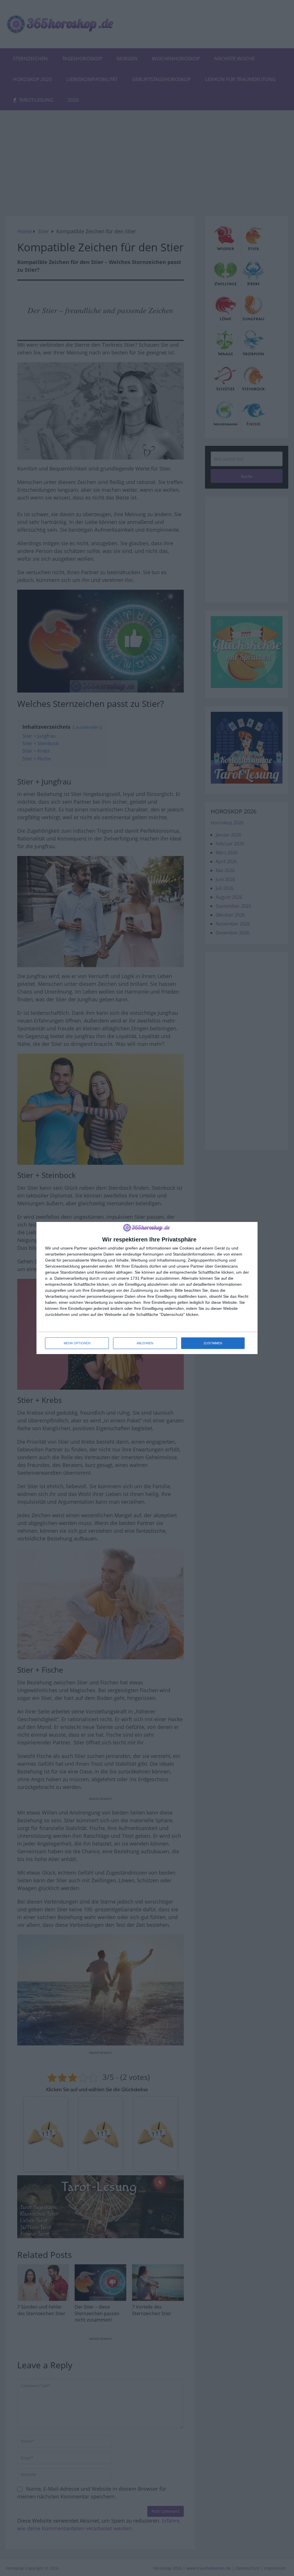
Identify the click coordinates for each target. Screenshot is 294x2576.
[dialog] (147, 1288)
